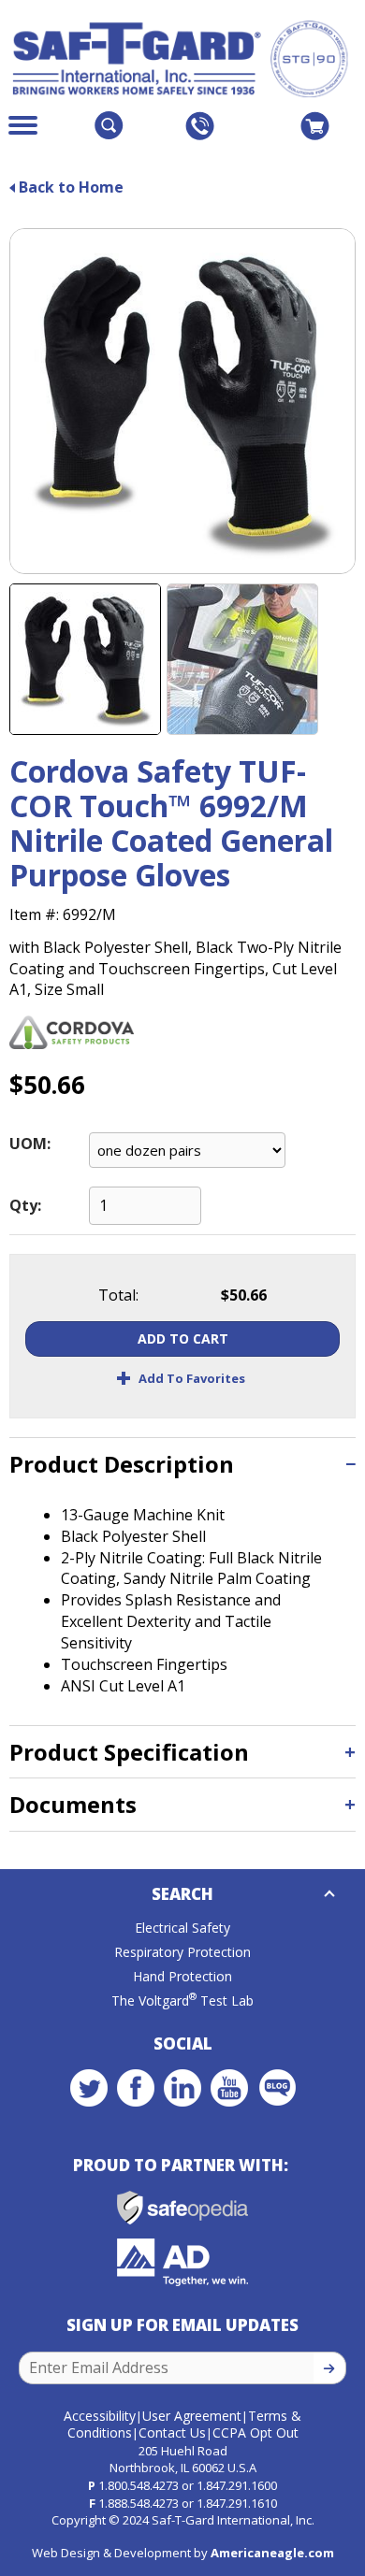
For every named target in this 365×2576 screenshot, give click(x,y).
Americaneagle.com (272, 2553)
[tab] (182, 1464)
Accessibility (100, 2416)
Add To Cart (183, 1338)
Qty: (25, 1205)
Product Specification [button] (129, 1752)
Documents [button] (73, 1804)
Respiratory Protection (182, 1952)
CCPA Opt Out (255, 2432)
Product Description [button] (122, 1464)
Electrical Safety (182, 1928)
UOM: (30, 1144)
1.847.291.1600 (237, 2485)
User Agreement (192, 2416)
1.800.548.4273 (139, 2485)
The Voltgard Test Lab (182, 2000)
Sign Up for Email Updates (182, 2325)
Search (182, 1894)
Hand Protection (182, 1976)
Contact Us (172, 2432)
